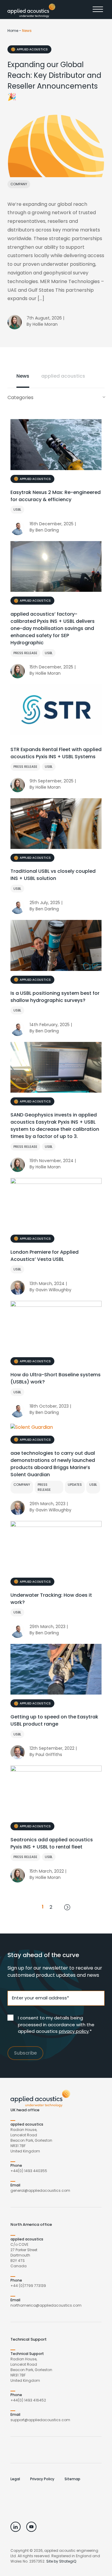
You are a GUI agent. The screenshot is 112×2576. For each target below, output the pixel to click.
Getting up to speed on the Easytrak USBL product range (54, 1720)
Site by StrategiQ (61, 2561)
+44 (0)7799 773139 (28, 2286)
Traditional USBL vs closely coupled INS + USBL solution (53, 875)
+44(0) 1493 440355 (29, 2171)
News (23, 376)
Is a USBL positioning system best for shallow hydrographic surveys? (55, 997)
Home (13, 31)
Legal (15, 2479)
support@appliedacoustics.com (40, 2420)
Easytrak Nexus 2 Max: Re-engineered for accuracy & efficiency (56, 496)
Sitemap (72, 2479)
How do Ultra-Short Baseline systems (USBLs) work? (56, 1378)
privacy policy (74, 2031)
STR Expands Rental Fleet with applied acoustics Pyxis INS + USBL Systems (56, 753)
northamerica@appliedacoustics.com (46, 2305)
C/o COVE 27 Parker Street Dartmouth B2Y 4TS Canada (24, 2255)
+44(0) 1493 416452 (28, 2400)
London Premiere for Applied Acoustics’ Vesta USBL (45, 1256)
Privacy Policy (42, 2479)
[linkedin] (16, 2527)
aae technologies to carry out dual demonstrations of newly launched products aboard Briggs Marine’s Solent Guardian (53, 1464)
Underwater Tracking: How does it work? (51, 1599)
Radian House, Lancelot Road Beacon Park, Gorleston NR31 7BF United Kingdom (31, 2140)
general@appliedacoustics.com (40, 2190)
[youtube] (31, 2527)
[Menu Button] (99, 11)
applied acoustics (32, 49)
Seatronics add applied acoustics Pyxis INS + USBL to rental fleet (52, 1843)
